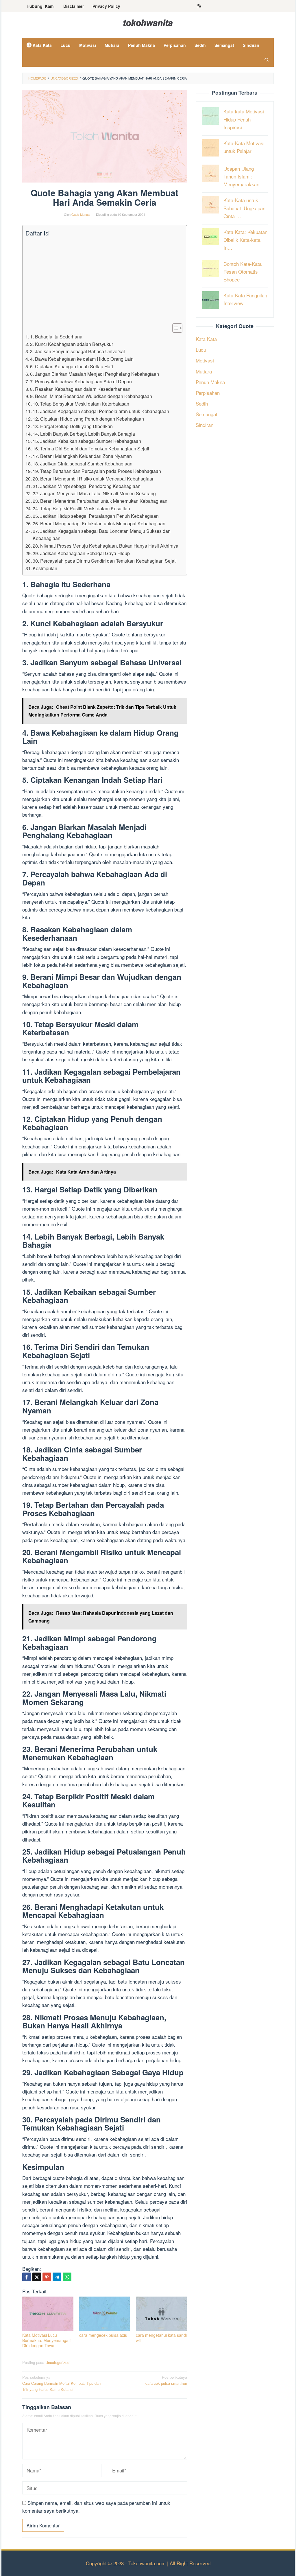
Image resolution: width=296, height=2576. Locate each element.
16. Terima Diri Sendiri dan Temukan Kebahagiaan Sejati (91, 448)
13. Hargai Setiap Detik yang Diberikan (73, 426)
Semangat (207, 414)
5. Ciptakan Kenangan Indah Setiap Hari (72, 366)
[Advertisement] (103, 280)
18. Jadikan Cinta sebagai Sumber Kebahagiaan (83, 463)
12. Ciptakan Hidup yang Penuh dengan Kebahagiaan (88, 419)
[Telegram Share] (57, 2277)
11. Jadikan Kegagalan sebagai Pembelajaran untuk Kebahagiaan (101, 411)
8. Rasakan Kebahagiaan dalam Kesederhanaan (80, 389)
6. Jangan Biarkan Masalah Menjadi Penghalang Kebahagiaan (95, 374)
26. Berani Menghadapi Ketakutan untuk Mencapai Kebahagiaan (99, 523)
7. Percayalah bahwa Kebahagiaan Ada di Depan (81, 381)
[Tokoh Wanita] (148, 22)
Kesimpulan (45, 568)
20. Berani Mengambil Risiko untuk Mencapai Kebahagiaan (94, 478)
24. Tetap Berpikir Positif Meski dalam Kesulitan (81, 508)
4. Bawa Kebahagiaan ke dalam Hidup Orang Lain (82, 359)
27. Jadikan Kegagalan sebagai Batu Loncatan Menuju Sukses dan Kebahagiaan (102, 535)
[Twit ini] (37, 2277)
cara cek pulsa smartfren (166, 2380)
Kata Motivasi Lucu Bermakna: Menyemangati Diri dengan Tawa (46, 2340)
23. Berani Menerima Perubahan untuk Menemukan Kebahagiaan (100, 501)
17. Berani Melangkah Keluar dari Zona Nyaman (82, 456)
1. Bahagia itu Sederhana (56, 336)
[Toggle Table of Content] (174, 328)
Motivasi (205, 360)
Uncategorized (57, 2362)
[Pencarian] (267, 60)
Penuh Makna (210, 382)
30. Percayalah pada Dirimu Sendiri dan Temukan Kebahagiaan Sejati (105, 561)
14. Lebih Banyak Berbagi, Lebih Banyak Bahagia (84, 434)
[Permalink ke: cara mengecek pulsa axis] (105, 2314)
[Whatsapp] (67, 2277)
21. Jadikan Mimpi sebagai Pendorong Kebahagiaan (87, 486)
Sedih (202, 403)
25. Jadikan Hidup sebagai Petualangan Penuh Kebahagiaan (96, 516)
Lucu (201, 350)
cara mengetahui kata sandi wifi (161, 2338)
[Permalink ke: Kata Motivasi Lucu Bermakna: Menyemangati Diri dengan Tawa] (48, 2314)
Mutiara (204, 371)
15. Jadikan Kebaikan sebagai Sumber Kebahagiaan (87, 441)
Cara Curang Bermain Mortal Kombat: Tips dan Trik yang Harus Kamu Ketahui (61, 2383)
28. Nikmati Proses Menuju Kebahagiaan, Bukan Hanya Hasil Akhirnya (106, 546)
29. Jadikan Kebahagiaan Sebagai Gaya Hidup (81, 553)
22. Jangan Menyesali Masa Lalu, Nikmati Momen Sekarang (94, 493)
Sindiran (205, 425)
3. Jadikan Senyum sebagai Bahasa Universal (77, 351)
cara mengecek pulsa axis (103, 2335)
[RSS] (199, 6)
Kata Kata (206, 339)
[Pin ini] (47, 2277)
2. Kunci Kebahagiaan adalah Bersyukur (72, 344)
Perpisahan (208, 393)
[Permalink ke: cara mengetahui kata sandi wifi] (161, 2314)
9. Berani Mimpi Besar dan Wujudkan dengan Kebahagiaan (91, 396)
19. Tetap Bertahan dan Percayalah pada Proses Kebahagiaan (97, 471)
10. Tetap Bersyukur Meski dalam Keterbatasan (81, 404)
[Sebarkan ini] (27, 2277)
